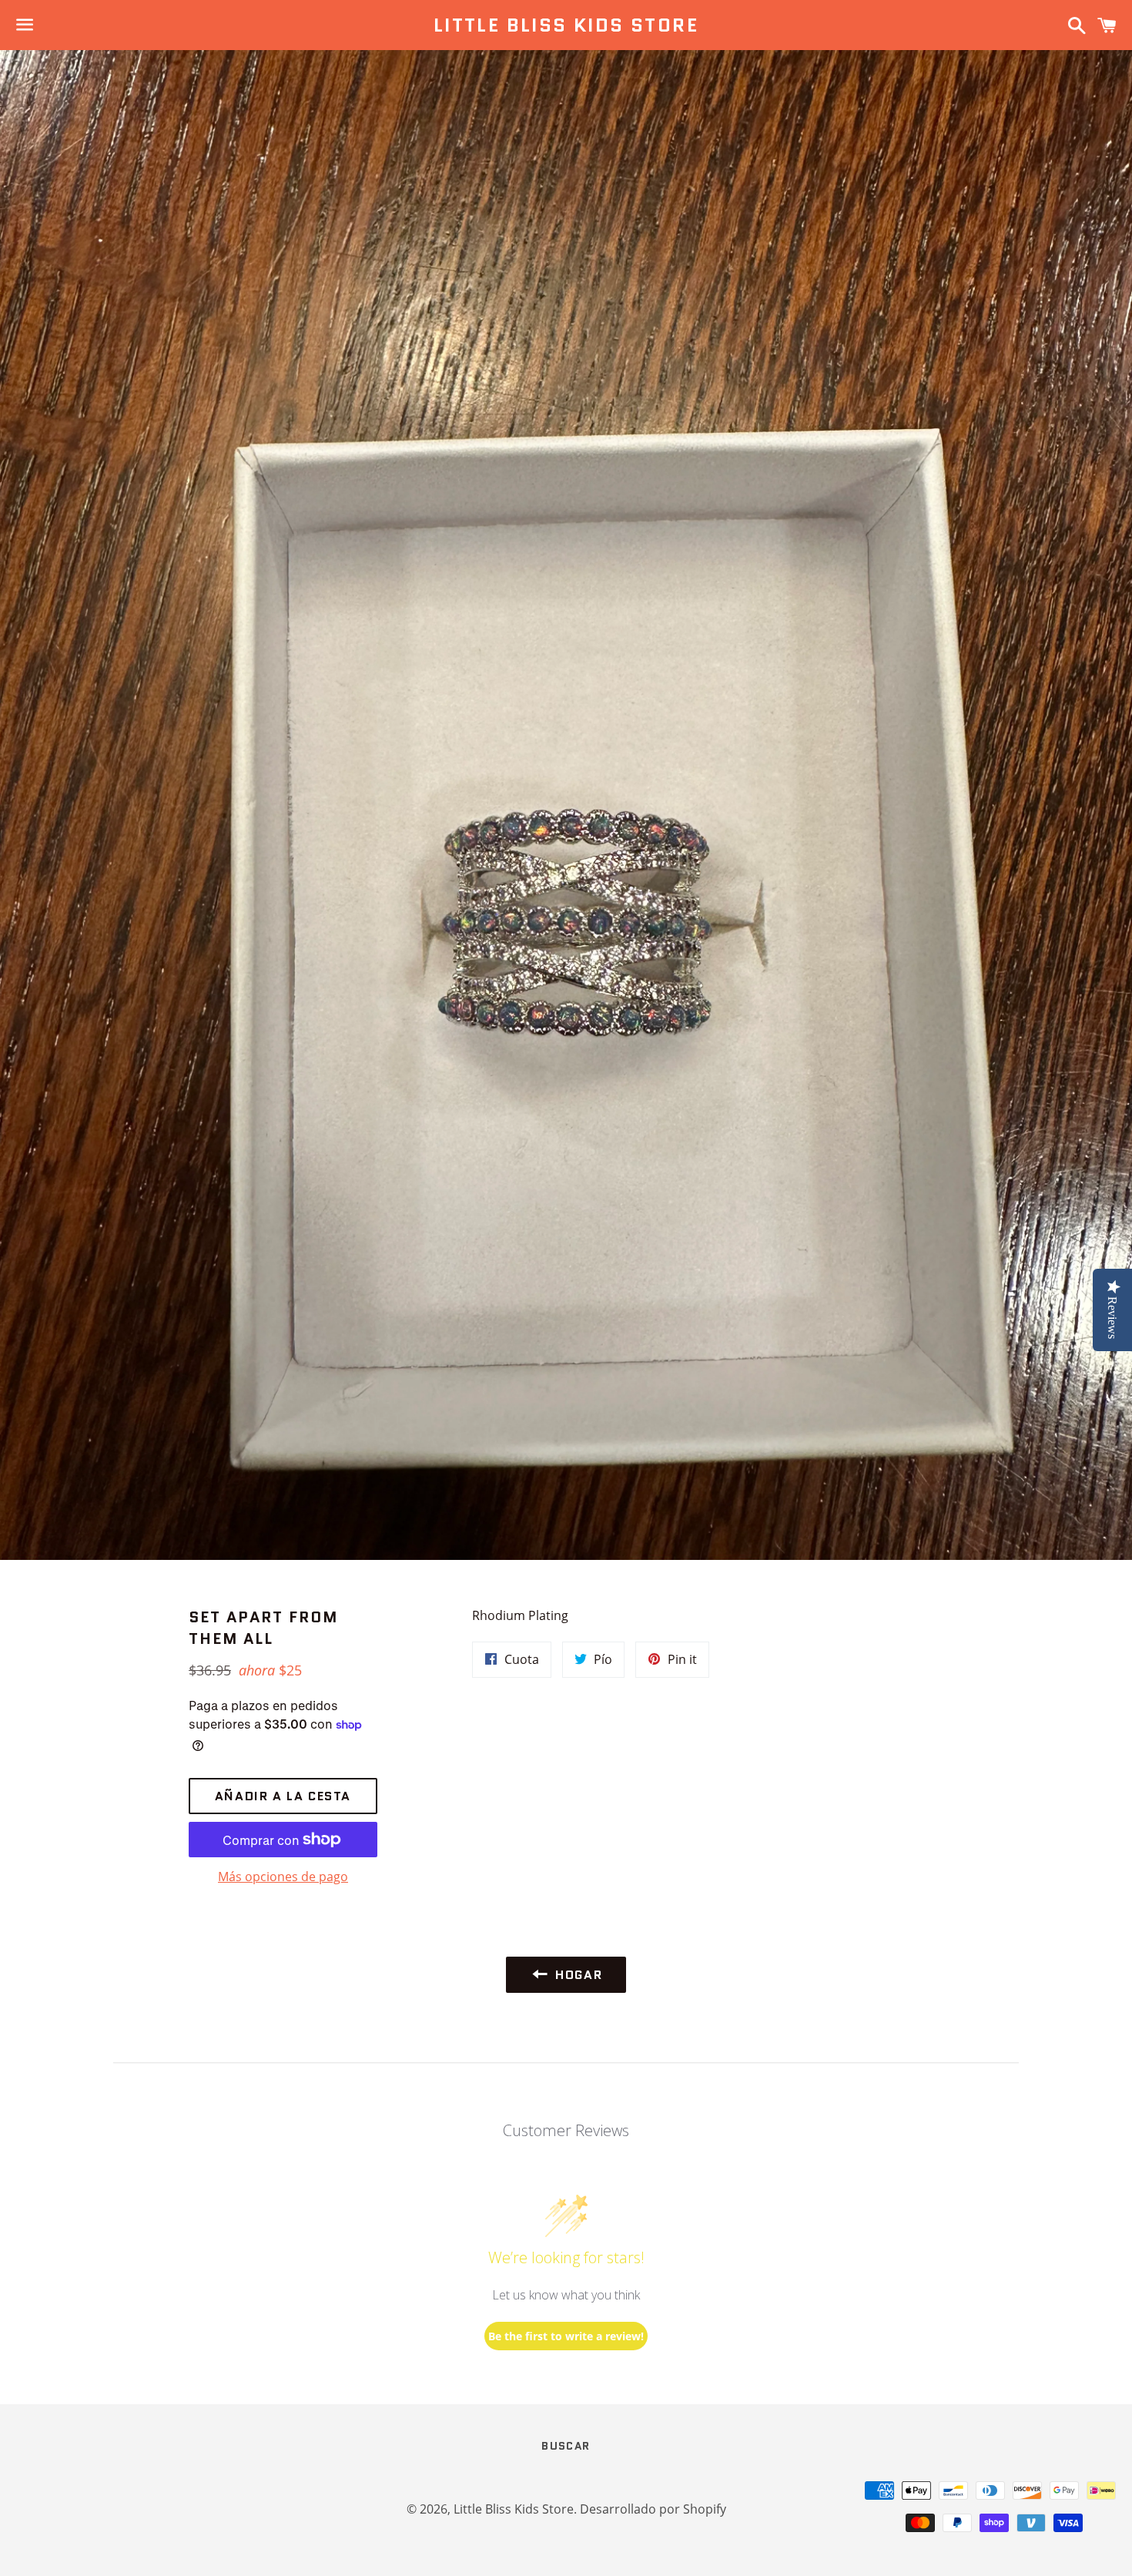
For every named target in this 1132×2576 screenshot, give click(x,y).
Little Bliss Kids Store (566, 25)
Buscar (566, 2446)
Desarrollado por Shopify (653, 2509)
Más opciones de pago (283, 1877)
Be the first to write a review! (566, 2336)
